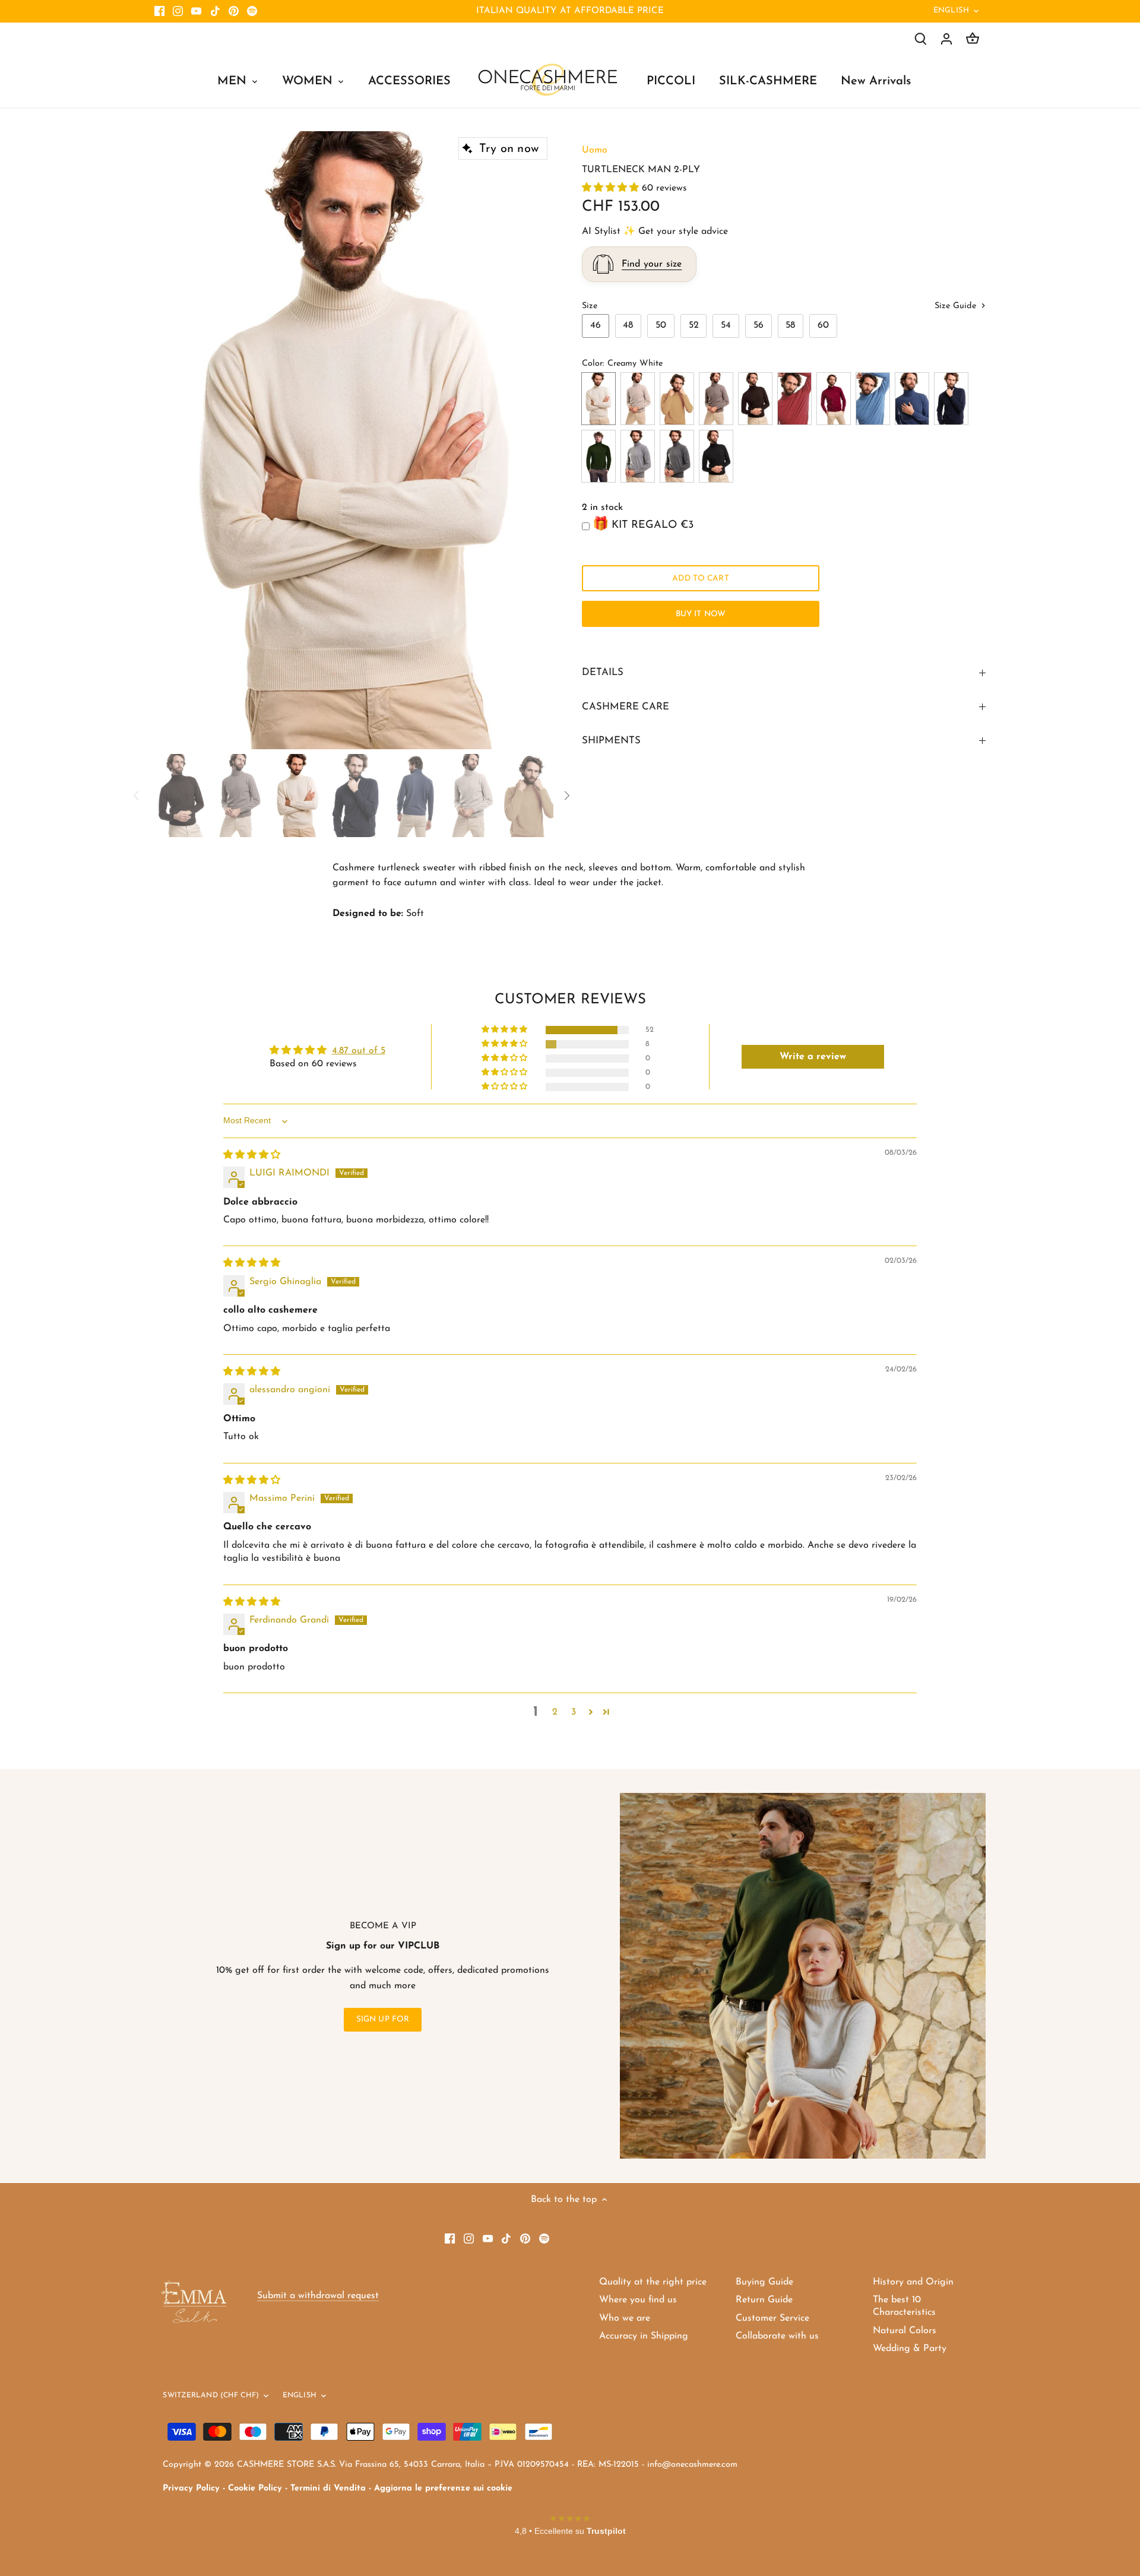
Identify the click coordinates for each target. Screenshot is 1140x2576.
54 (726, 325)
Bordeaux (834, 399)
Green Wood (598, 456)
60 (823, 325)
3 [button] (574, 1712)
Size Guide (957, 306)
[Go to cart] (973, 39)
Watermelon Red (794, 399)
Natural (716, 399)
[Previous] (172, 440)
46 (596, 325)
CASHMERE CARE (626, 707)
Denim (873, 399)
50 (661, 325)
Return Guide (764, 2300)
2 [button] (555, 1712)
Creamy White (598, 399)
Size (590, 306)
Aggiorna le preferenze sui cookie (443, 2488)
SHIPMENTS (611, 741)
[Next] (536, 440)
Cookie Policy (255, 2488)
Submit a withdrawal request (318, 2296)
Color (592, 364)
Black (716, 456)
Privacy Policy (191, 2488)
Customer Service (772, 2318)
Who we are (625, 2318)
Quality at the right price (653, 2282)
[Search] (920, 39)
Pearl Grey (638, 456)
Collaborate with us (777, 2336)
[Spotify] (252, 11)
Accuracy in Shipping (644, 2336)
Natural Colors (905, 2331)
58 (790, 325)
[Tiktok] (215, 11)
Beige (638, 399)
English (951, 10)
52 (694, 325)
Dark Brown (755, 399)
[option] (354, 441)
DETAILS (603, 672)
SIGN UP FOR (383, 2019)
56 (759, 325)
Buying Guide (764, 2282)
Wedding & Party (910, 2349)
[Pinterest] (234, 11)
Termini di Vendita (328, 2488)
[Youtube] (196, 11)
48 (628, 325)
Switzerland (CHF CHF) (211, 2396)
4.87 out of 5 (359, 1051)
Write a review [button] (813, 1057)
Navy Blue (951, 399)
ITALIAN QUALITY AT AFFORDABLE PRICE (570, 11)
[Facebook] (159, 11)
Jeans (912, 399)
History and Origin (913, 2282)
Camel (677, 399)
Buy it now (701, 614)
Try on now (509, 149)
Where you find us (638, 2300)
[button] (612, 188)
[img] (252, 1155)
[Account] (946, 39)
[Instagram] (178, 11)
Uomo (595, 150)
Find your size (652, 264)
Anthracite (677, 456)
